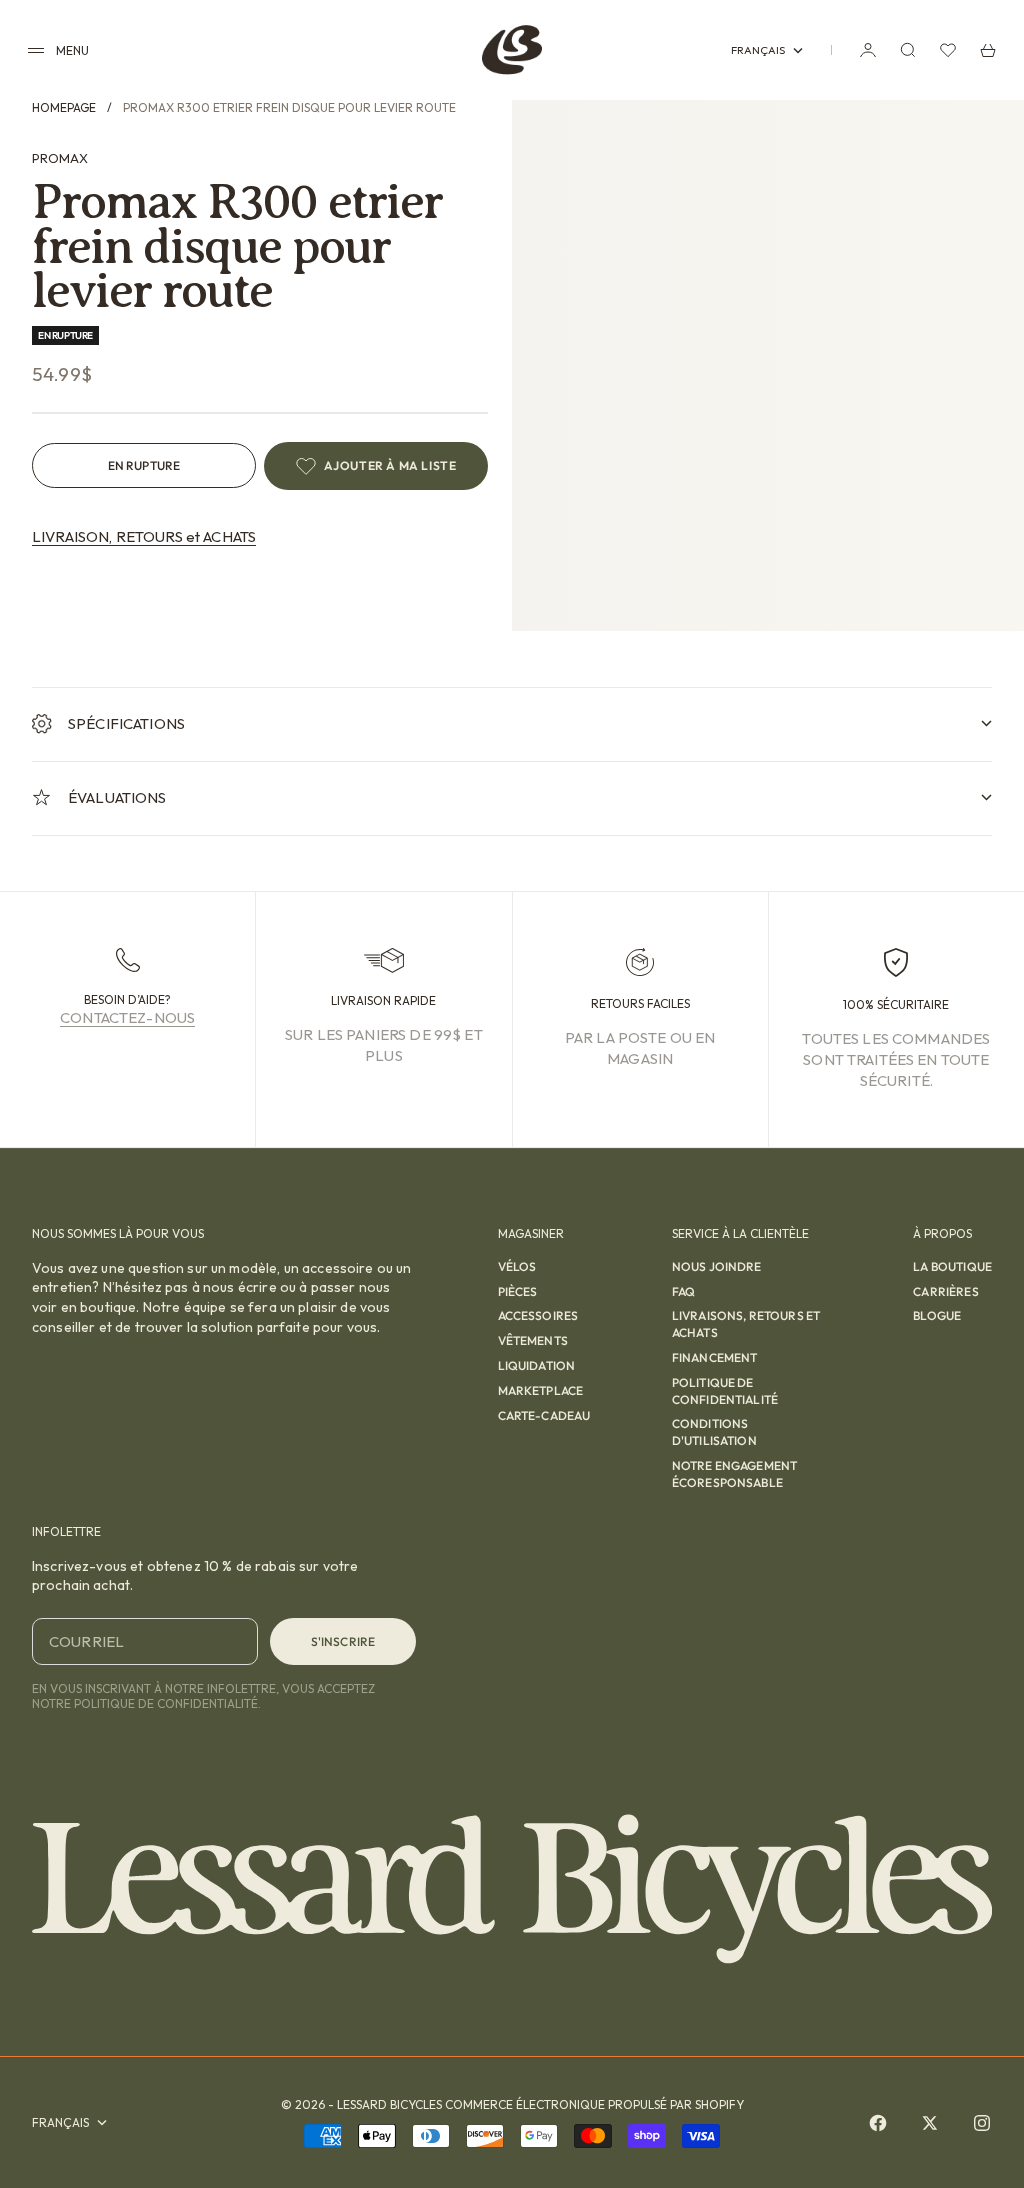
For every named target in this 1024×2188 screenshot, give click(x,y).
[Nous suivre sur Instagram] (982, 2123)
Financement (715, 1357)
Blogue (937, 1315)
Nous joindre (717, 1266)
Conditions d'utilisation (714, 1432)
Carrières (945, 1291)
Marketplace (541, 1390)
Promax (60, 158)
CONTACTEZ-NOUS (127, 1017)
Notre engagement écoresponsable (734, 1474)
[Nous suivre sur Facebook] (878, 2123)
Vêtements (533, 1340)
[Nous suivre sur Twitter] (930, 2123)
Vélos (517, 1266)
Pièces (518, 1291)
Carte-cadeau (544, 1415)
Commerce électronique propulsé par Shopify (594, 2104)
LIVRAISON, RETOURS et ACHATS (144, 536)
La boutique (952, 1266)
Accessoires (538, 1315)
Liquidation (537, 1365)
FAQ (683, 1291)
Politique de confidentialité (725, 1391)
